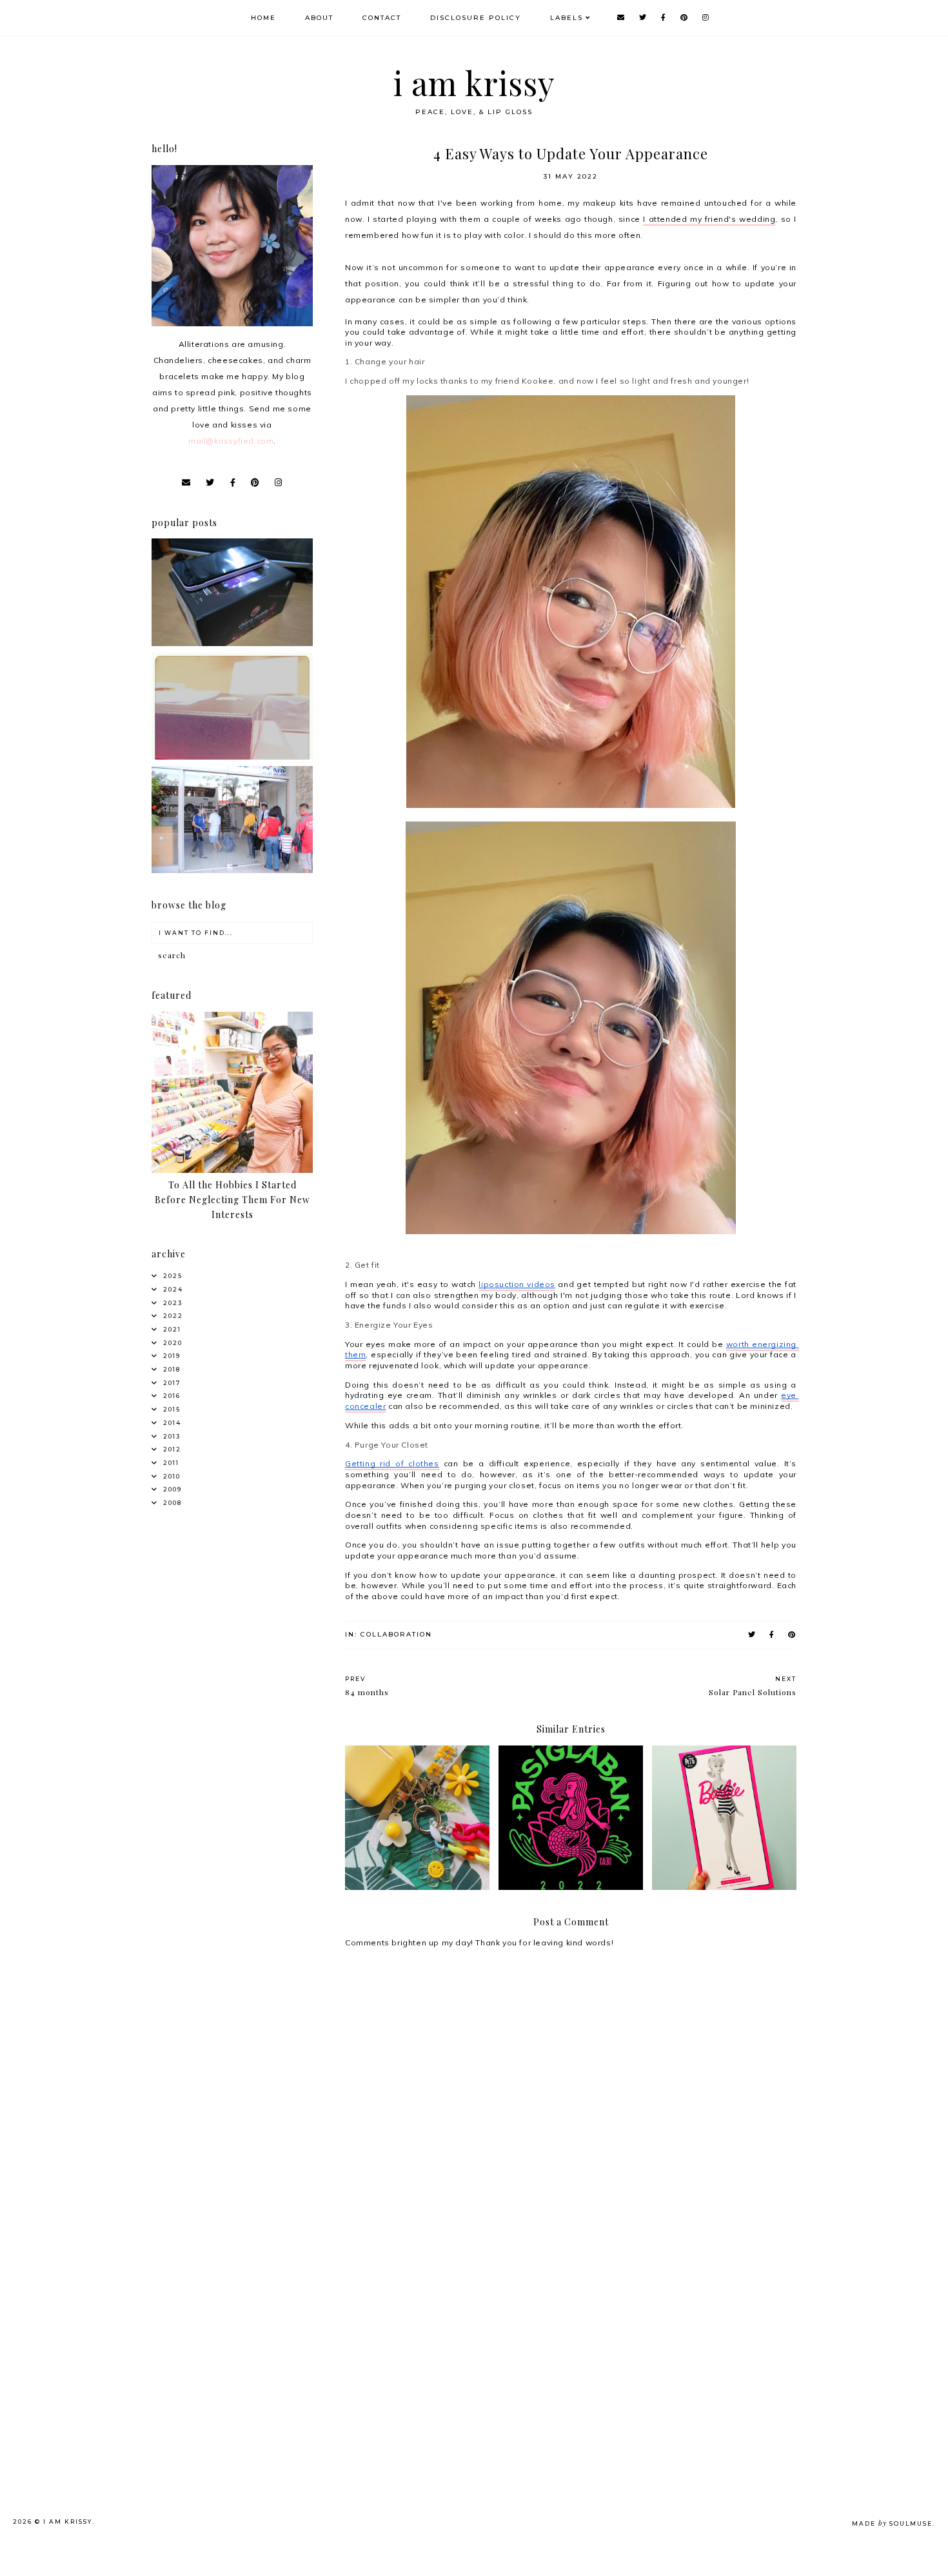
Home (263, 18)
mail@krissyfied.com (231, 441)
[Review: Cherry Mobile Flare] (232, 643)
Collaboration (396, 1634)
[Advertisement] (252, 2329)
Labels (567, 18)
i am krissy (474, 83)
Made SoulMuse (892, 2523)
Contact (382, 18)
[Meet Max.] (232, 757)
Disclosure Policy (476, 18)
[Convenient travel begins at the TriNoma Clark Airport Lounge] (232, 870)
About (319, 18)
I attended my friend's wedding (709, 219)
